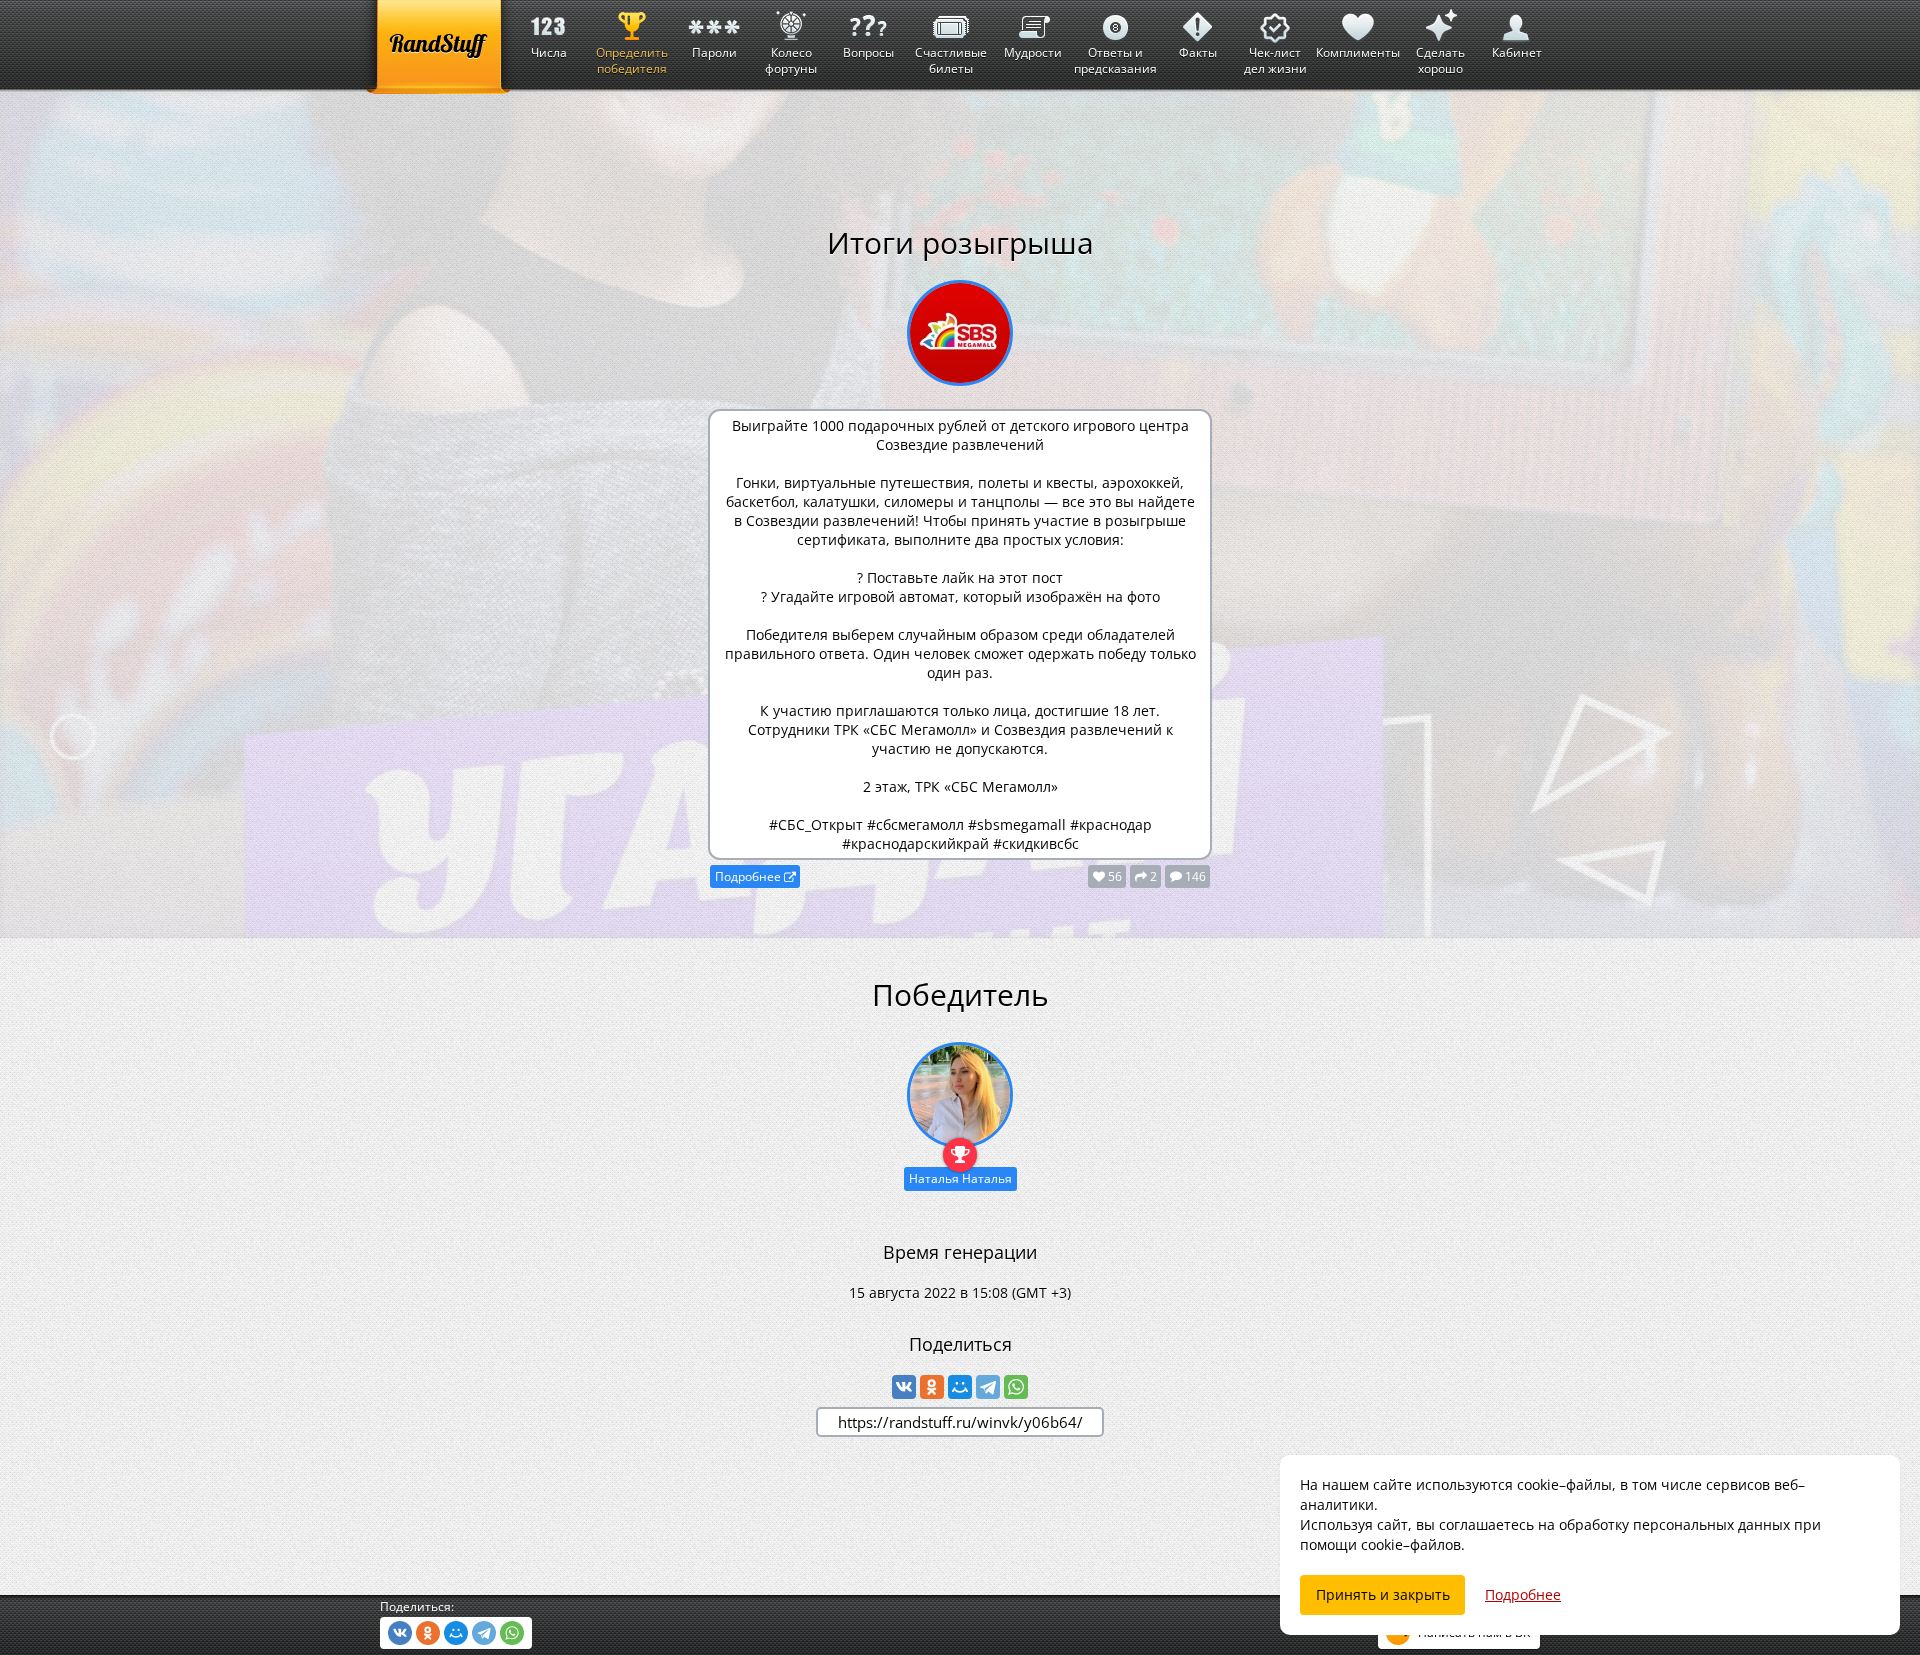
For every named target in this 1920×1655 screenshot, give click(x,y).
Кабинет (1517, 52)
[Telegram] (988, 1387)
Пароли (714, 52)
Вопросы (868, 52)
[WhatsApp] (1016, 1387)
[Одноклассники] (932, 1387)
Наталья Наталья (960, 1178)
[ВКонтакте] (904, 1387)
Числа (549, 52)
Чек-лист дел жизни (1275, 60)
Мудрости (1033, 52)
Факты (1198, 52)
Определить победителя (632, 60)
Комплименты (1358, 52)
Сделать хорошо (1440, 60)
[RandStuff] (438, 47)
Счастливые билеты (951, 60)
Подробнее (749, 876)
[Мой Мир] (960, 1387)
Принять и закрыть (1383, 1594)
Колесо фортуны (791, 60)
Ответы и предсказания (1115, 60)
